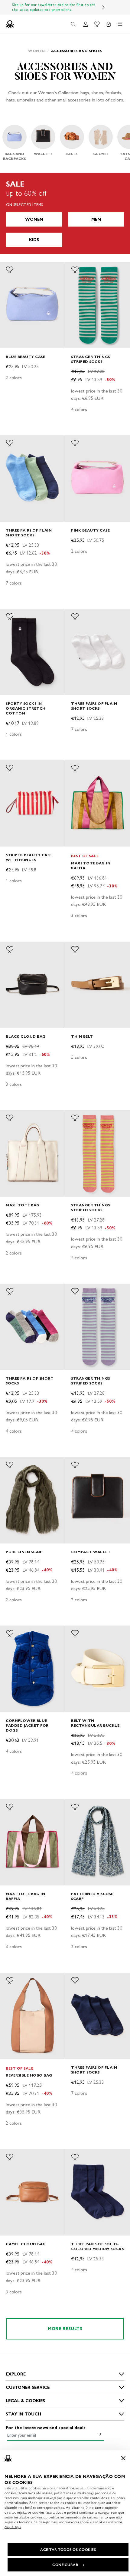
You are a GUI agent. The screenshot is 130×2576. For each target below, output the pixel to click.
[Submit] (99, 2434)
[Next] (103, 7)
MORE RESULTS (65, 2329)
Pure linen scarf (25, 1552)
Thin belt (82, 1036)
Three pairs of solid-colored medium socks (97, 2246)
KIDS (34, 240)
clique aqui (13, 2527)
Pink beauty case (90, 530)
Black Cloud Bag (26, 1036)
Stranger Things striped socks (91, 359)
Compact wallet (91, 1552)
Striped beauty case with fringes (29, 857)
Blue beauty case (25, 357)
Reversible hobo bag (29, 2075)
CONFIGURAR (65, 2565)
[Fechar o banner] (123, 2458)
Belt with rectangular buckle (95, 1723)
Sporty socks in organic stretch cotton (26, 708)
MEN (96, 219)
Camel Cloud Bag (26, 2244)
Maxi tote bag (23, 1205)
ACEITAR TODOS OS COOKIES (68, 2550)
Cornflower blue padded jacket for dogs (27, 1725)
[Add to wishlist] (10, 270)
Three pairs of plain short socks (29, 533)
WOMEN (34, 219)
